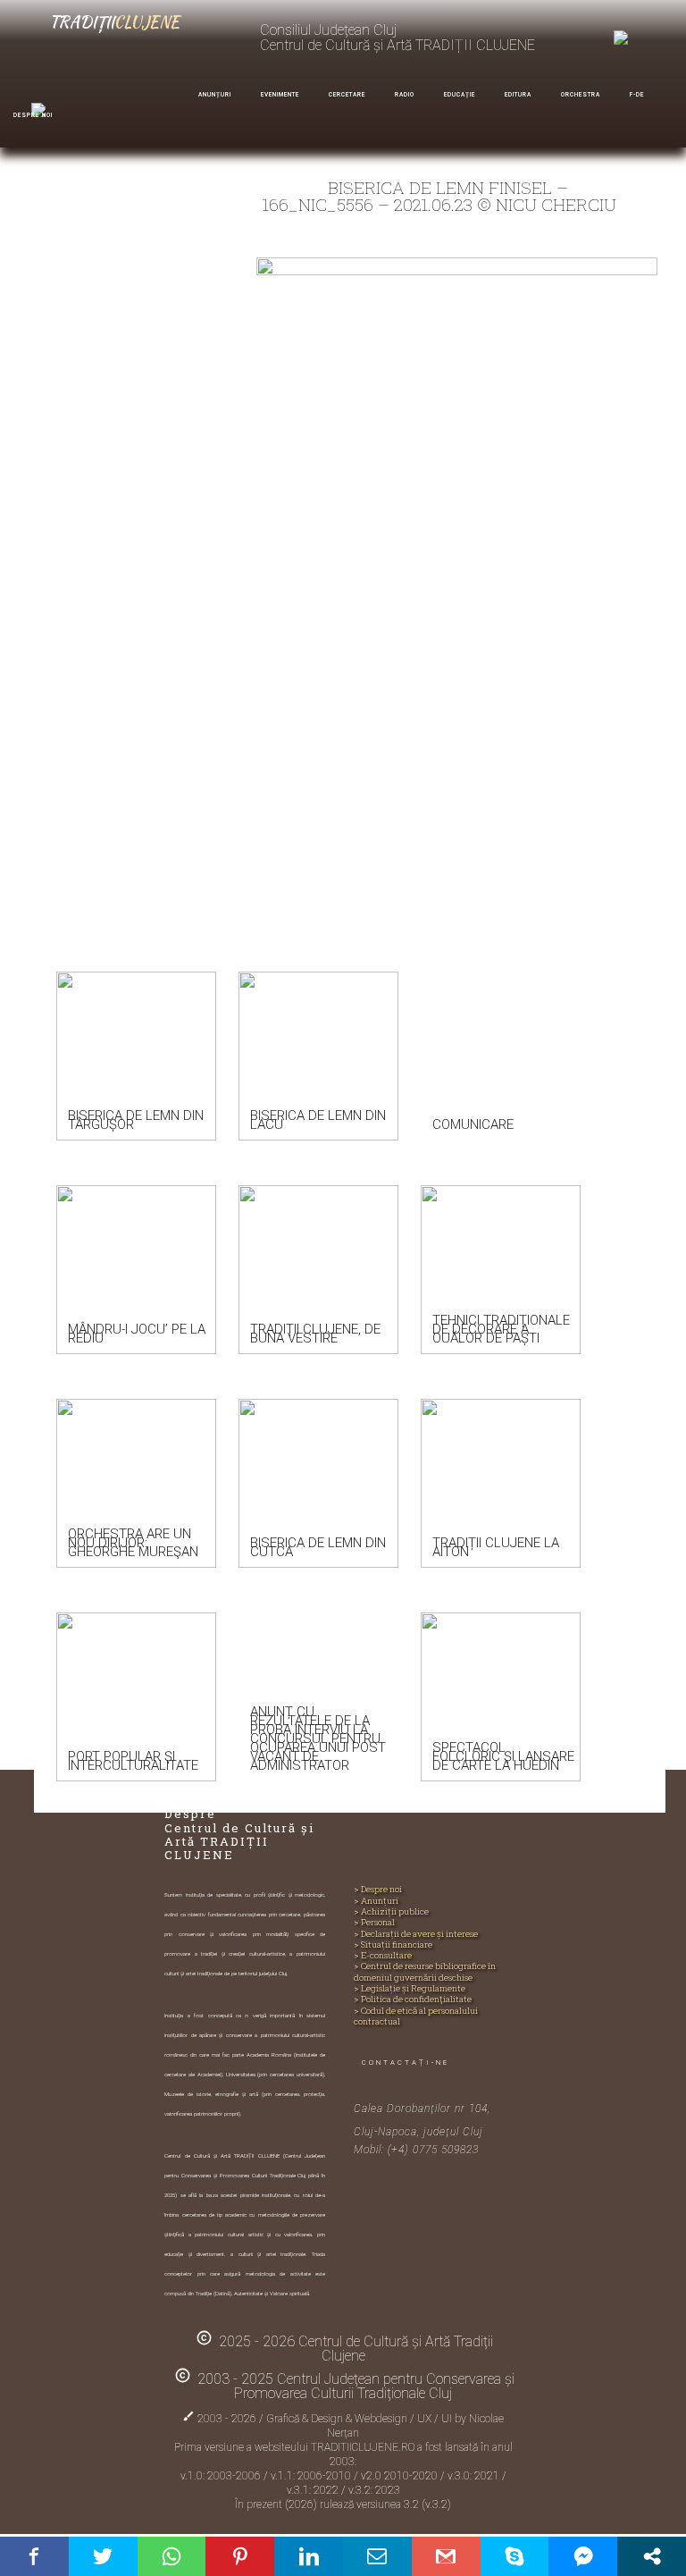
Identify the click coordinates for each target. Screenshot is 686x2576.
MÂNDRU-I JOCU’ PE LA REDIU (137, 1334)
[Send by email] (377, 2556)
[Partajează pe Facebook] (34, 2556)
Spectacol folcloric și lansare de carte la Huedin (503, 1756)
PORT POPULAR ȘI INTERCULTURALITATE (133, 1761)
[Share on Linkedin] (309, 2556)
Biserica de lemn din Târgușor (136, 1120)
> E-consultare (383, 1956)
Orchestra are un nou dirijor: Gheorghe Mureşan (133, 1543)
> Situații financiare (393, 1945)
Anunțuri (215, 95)
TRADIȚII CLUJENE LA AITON (496, 1547)
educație (460, 95)
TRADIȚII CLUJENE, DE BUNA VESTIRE (315, 1334)
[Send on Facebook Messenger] (583, 2556)
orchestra (581, 95)
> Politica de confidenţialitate (413, 1999)
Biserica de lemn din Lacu (318, 1120)
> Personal (374, 1923)
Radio (405, 95)
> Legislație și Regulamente (410, 1989)
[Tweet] (103, 2556)
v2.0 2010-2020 (401, 2476)
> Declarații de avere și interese (416, 1934)
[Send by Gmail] (446, 2556)
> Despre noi (378, 1890)
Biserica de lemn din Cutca (318, 1547)
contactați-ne (406, 2062)
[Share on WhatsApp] (172, 2556)
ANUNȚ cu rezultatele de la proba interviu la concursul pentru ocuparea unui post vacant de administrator (318, 1738)
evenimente (280, 95)
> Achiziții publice (391, 1912)
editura (518, 95)
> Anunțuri (376, 1901)
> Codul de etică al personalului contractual (416, 2016)
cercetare (347, 95)
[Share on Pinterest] (240, 2556)
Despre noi (33, 115)
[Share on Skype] (515, 2556)
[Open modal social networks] (652, 2556)
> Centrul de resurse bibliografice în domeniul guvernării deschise (425, 1972)
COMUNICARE (473, 1124)
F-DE (637, 95)
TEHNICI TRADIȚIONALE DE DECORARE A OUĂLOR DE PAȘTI (501, 1329)
